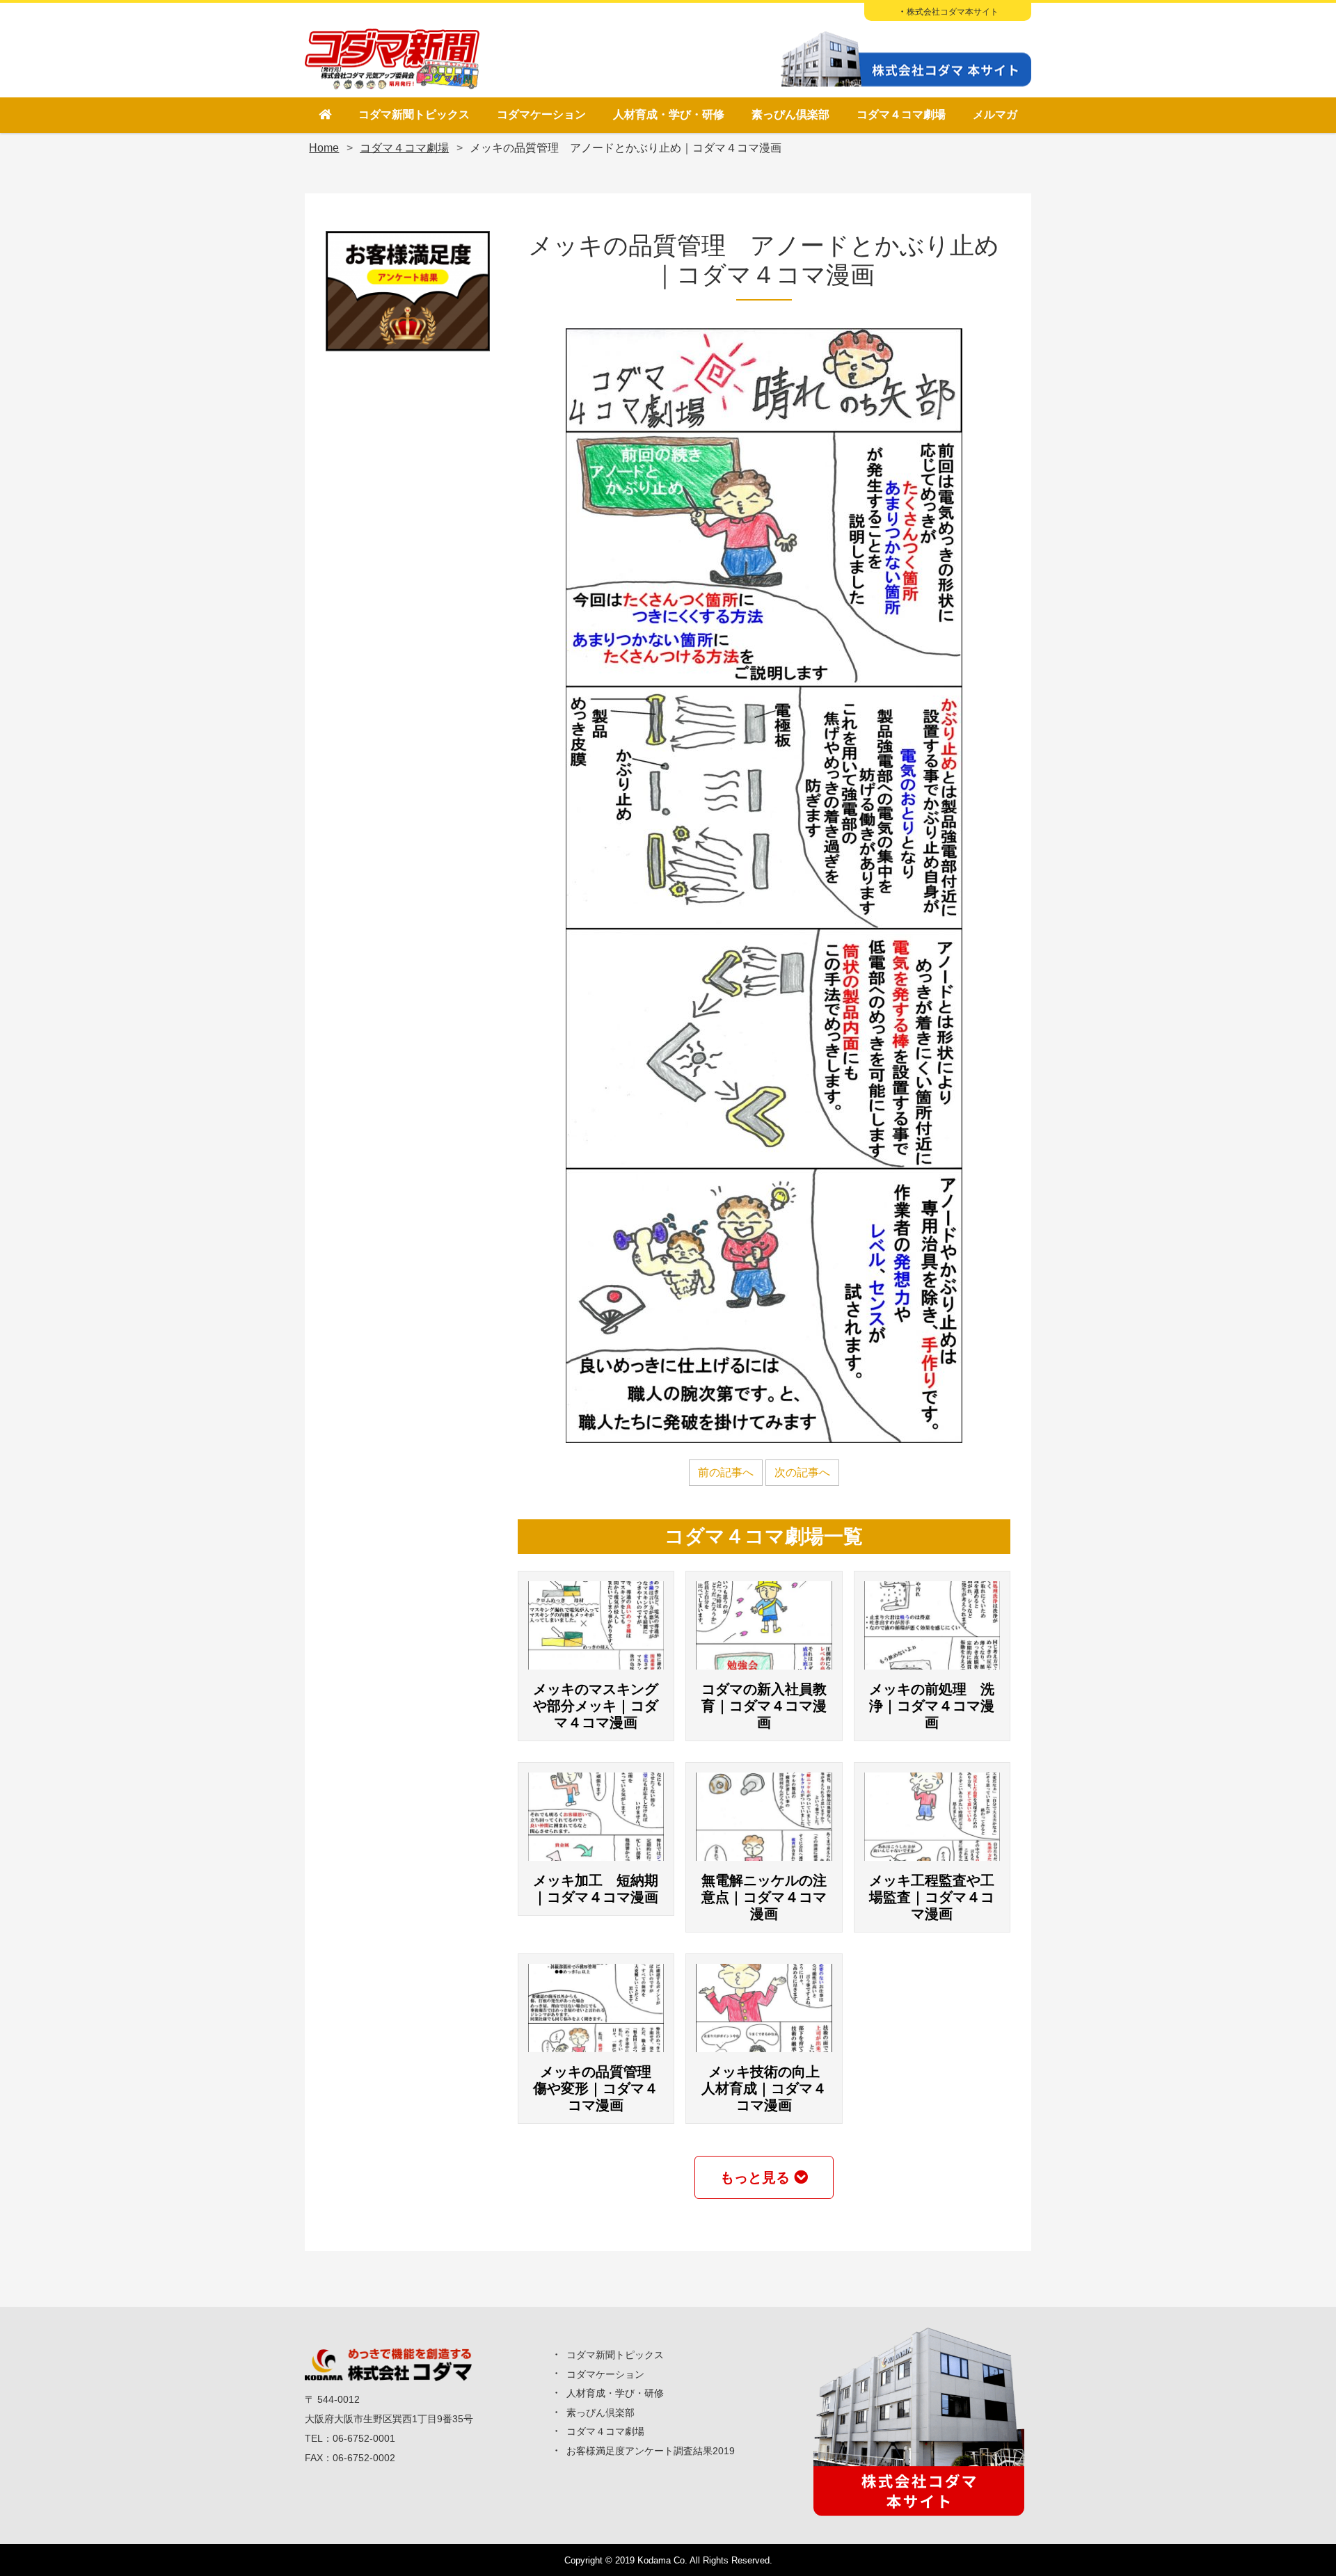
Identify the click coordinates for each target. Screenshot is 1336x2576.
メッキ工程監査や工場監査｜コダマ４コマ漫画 (932, 1897)
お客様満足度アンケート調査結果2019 (651, 2451)
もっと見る (755, 2177)
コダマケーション (541, 114)
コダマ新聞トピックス (414, 114)
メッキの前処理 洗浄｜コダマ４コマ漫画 (932, 1706)
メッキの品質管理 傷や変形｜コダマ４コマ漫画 (599, 2088)
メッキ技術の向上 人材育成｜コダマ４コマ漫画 (768, 2088)
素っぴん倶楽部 (790, 114)
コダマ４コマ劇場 (901, 114)
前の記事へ (726, 1472)
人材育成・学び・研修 (669, 114)
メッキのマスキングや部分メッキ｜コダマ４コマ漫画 (596, 1706)
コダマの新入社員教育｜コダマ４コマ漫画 (764, 1706)
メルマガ (995, 114)
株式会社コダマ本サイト (953, 12)
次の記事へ (802, 1472)
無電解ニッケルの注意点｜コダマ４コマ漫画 (764, 1897)
